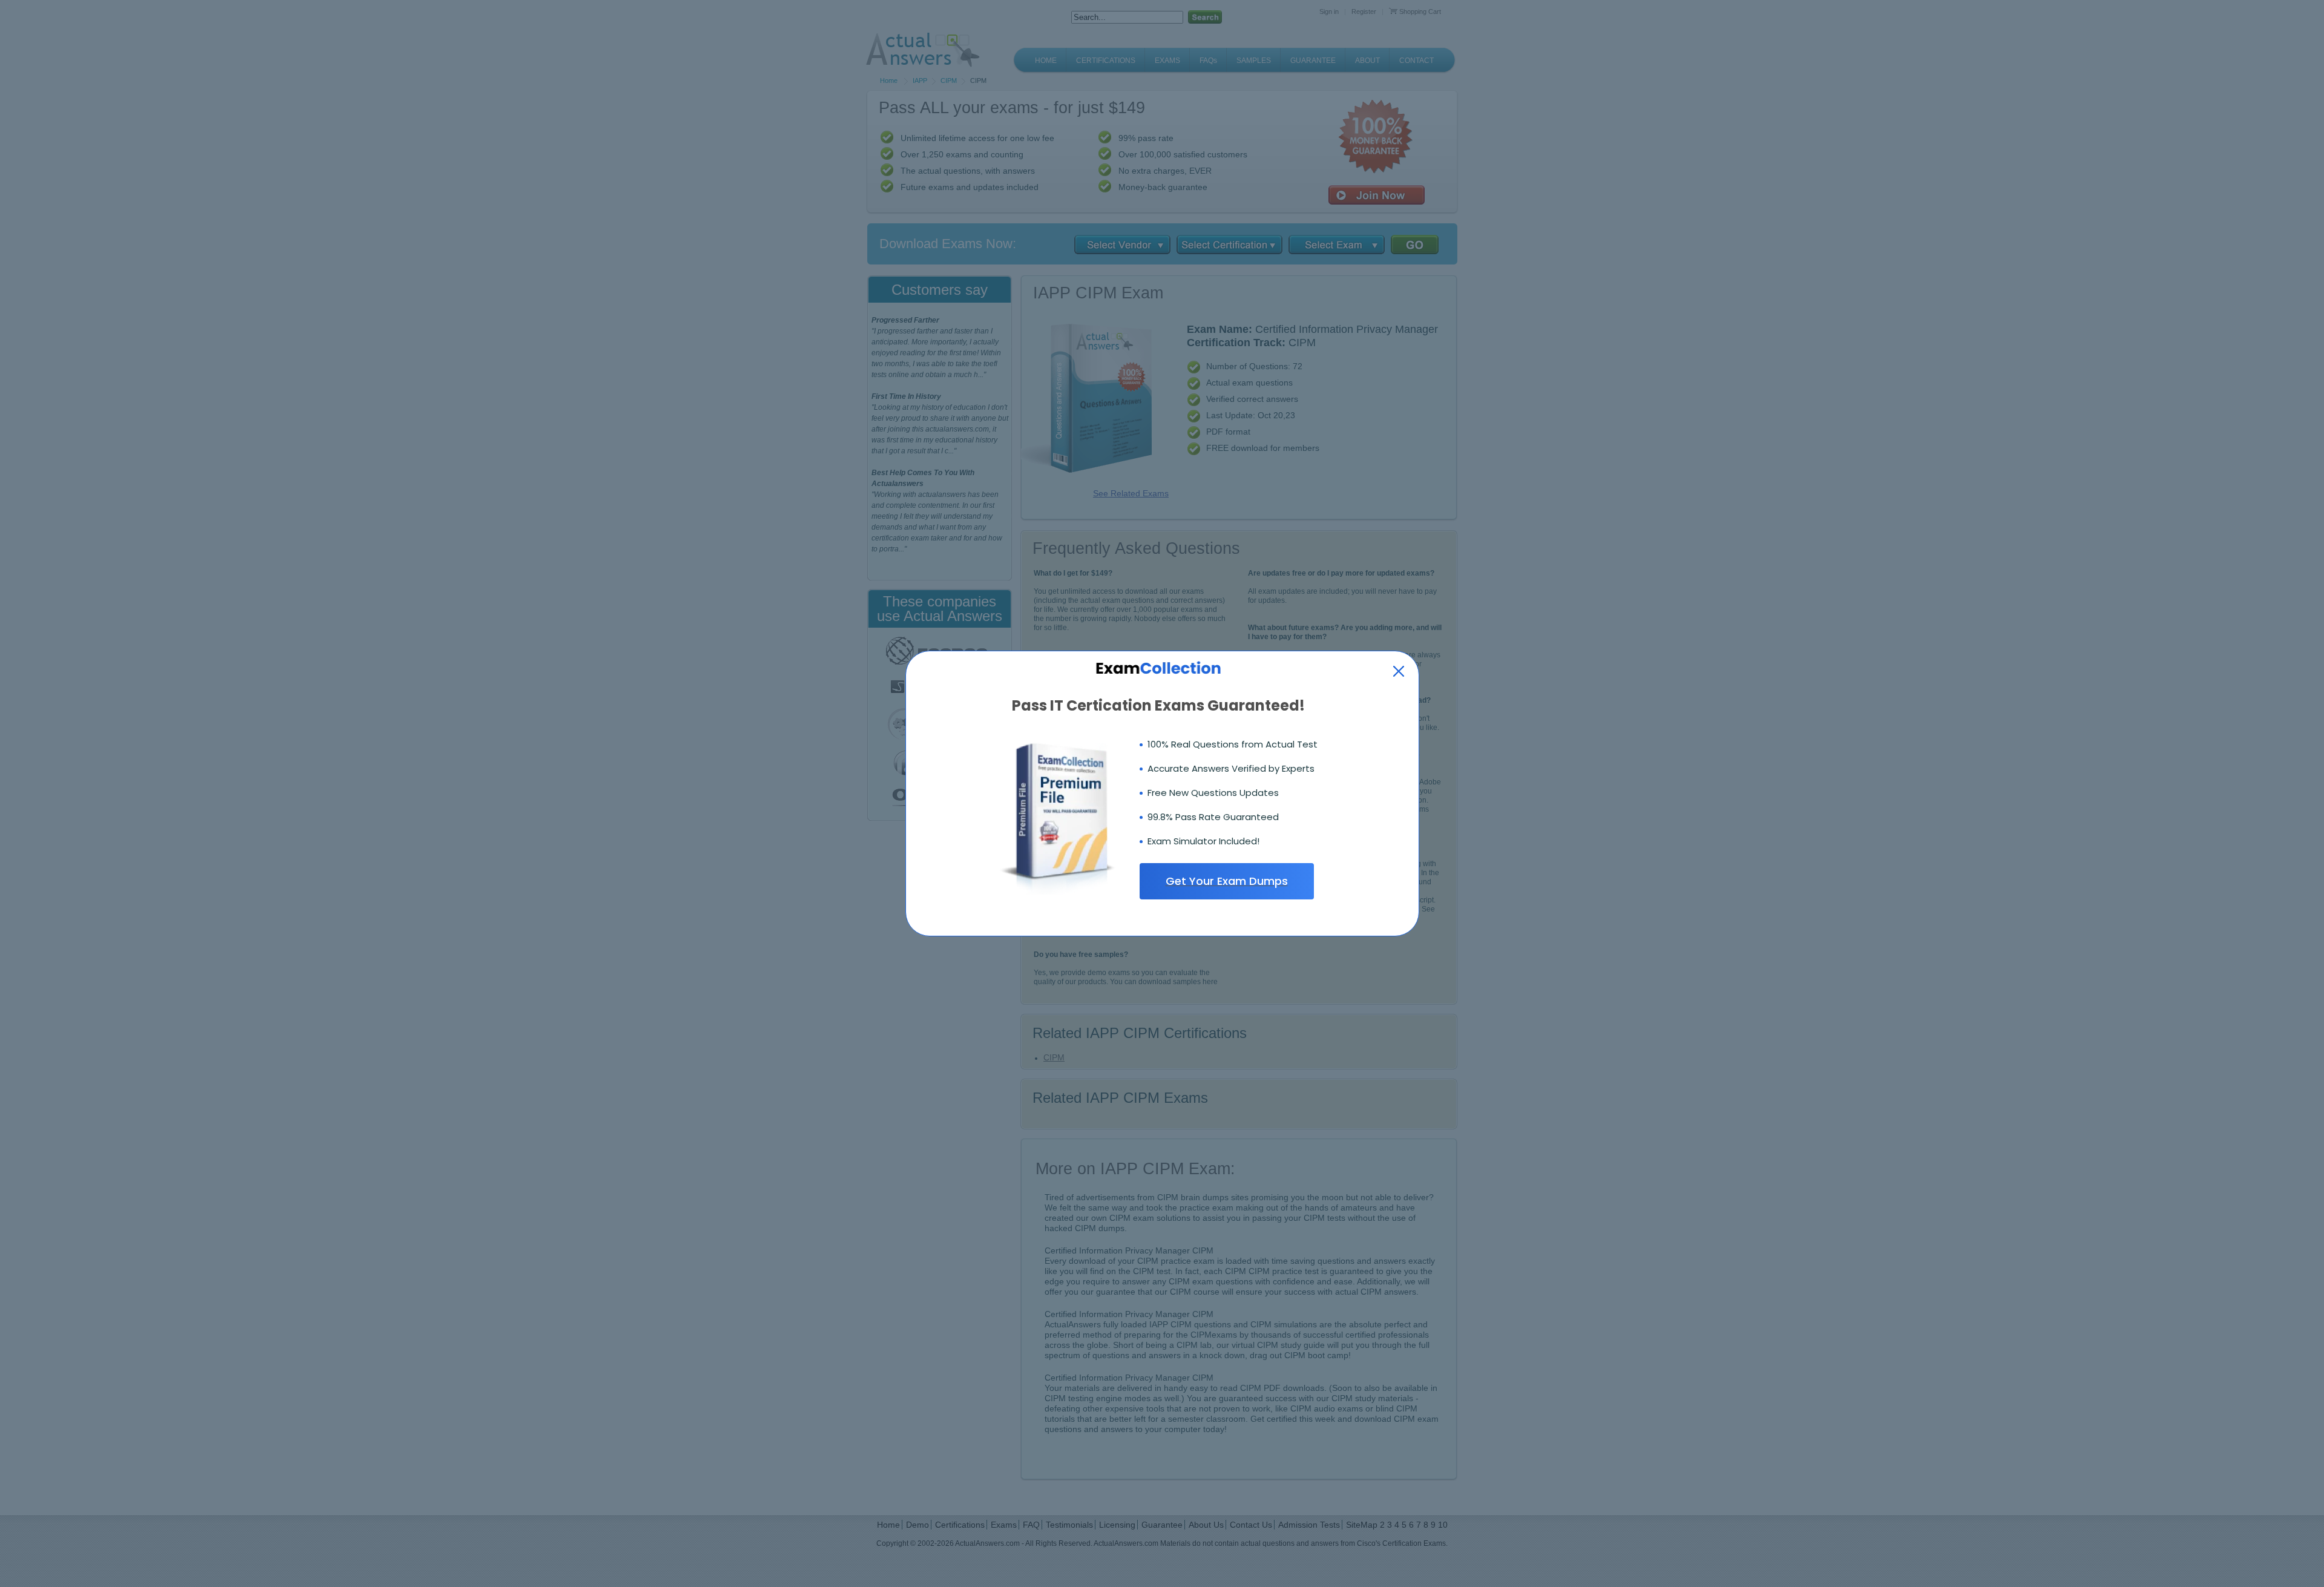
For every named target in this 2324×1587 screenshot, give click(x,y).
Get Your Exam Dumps (1227, 881)
